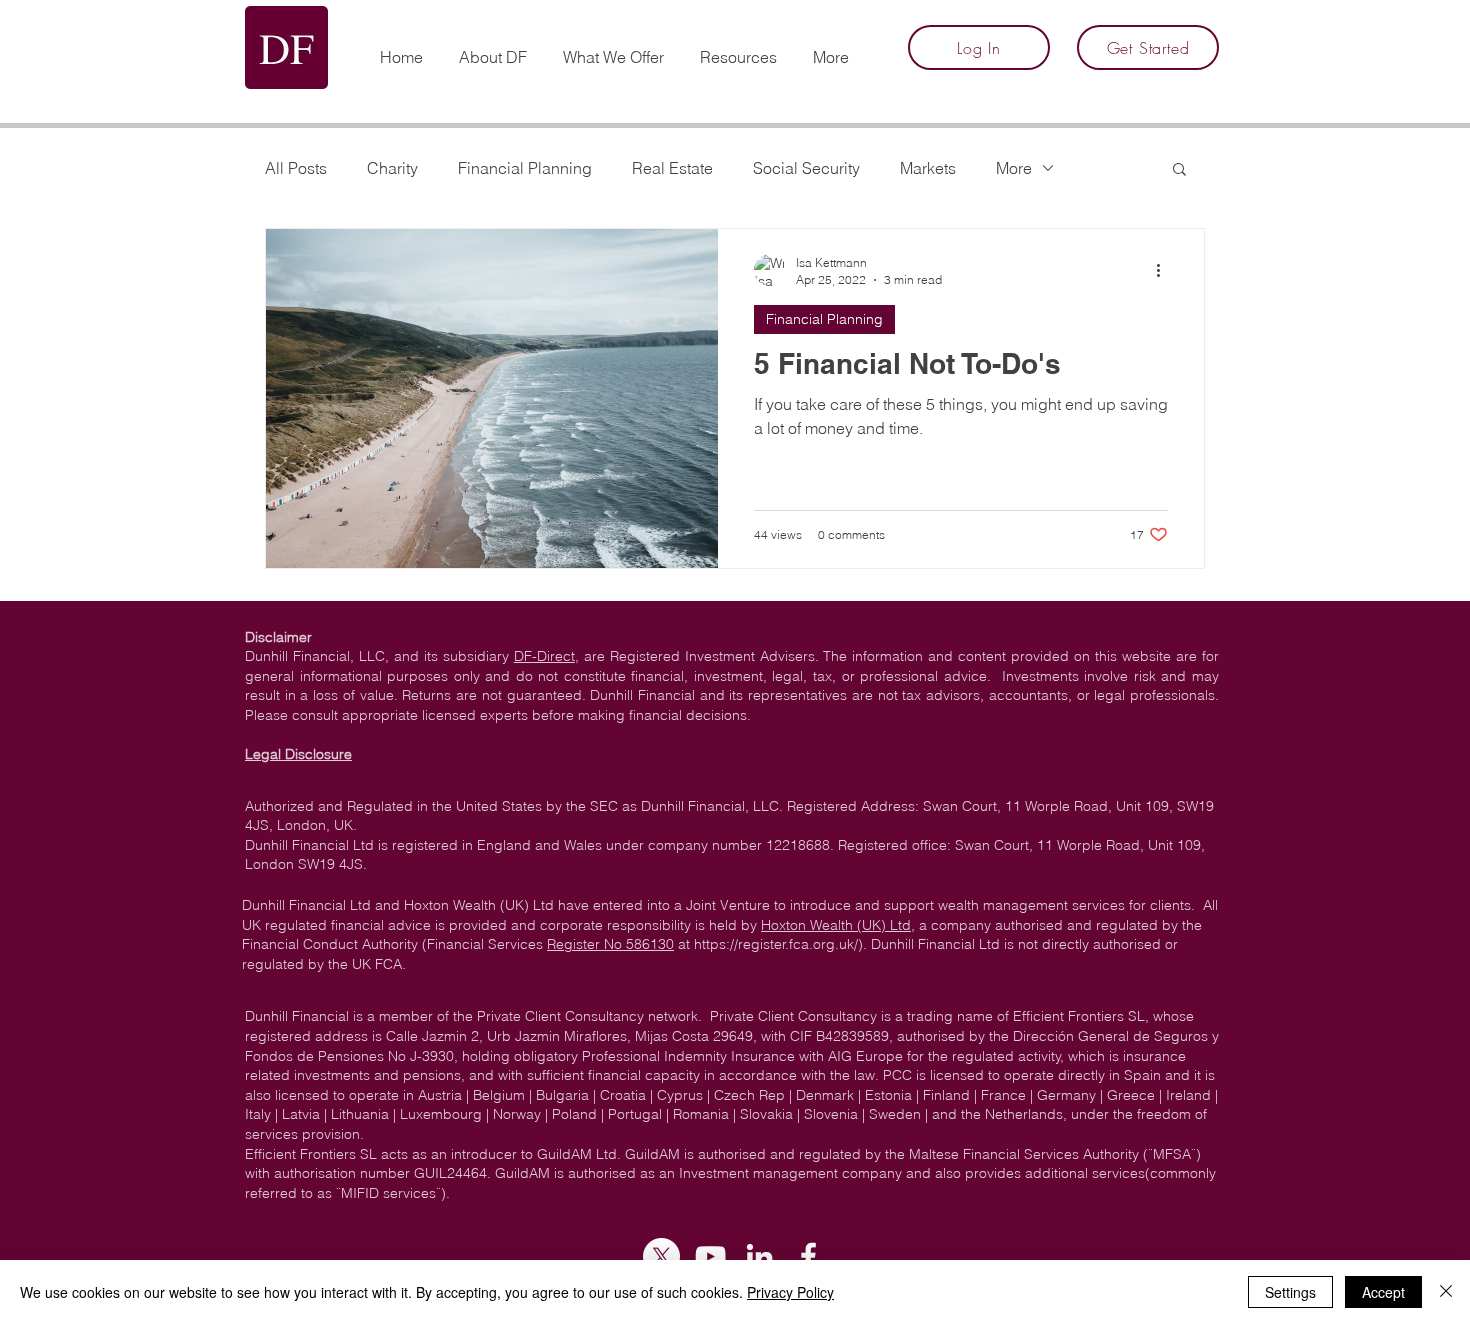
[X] (661, 1256)
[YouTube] (710, 1256)
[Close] (1446, 1292)
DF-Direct (544, 656)
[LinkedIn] (759, 1256)
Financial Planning (525, 168)
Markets (928, 168)
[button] (738, 48)
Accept (1383, 1292)
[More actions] (1165, 270)
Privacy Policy (790, 1292)
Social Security (806, 168)
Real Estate (672, 168)
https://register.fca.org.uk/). (780, 944)
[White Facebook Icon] (808, 1256)
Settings (1290, 1292)
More (1014, 168)
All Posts (296, 168)
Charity (392, 168)
